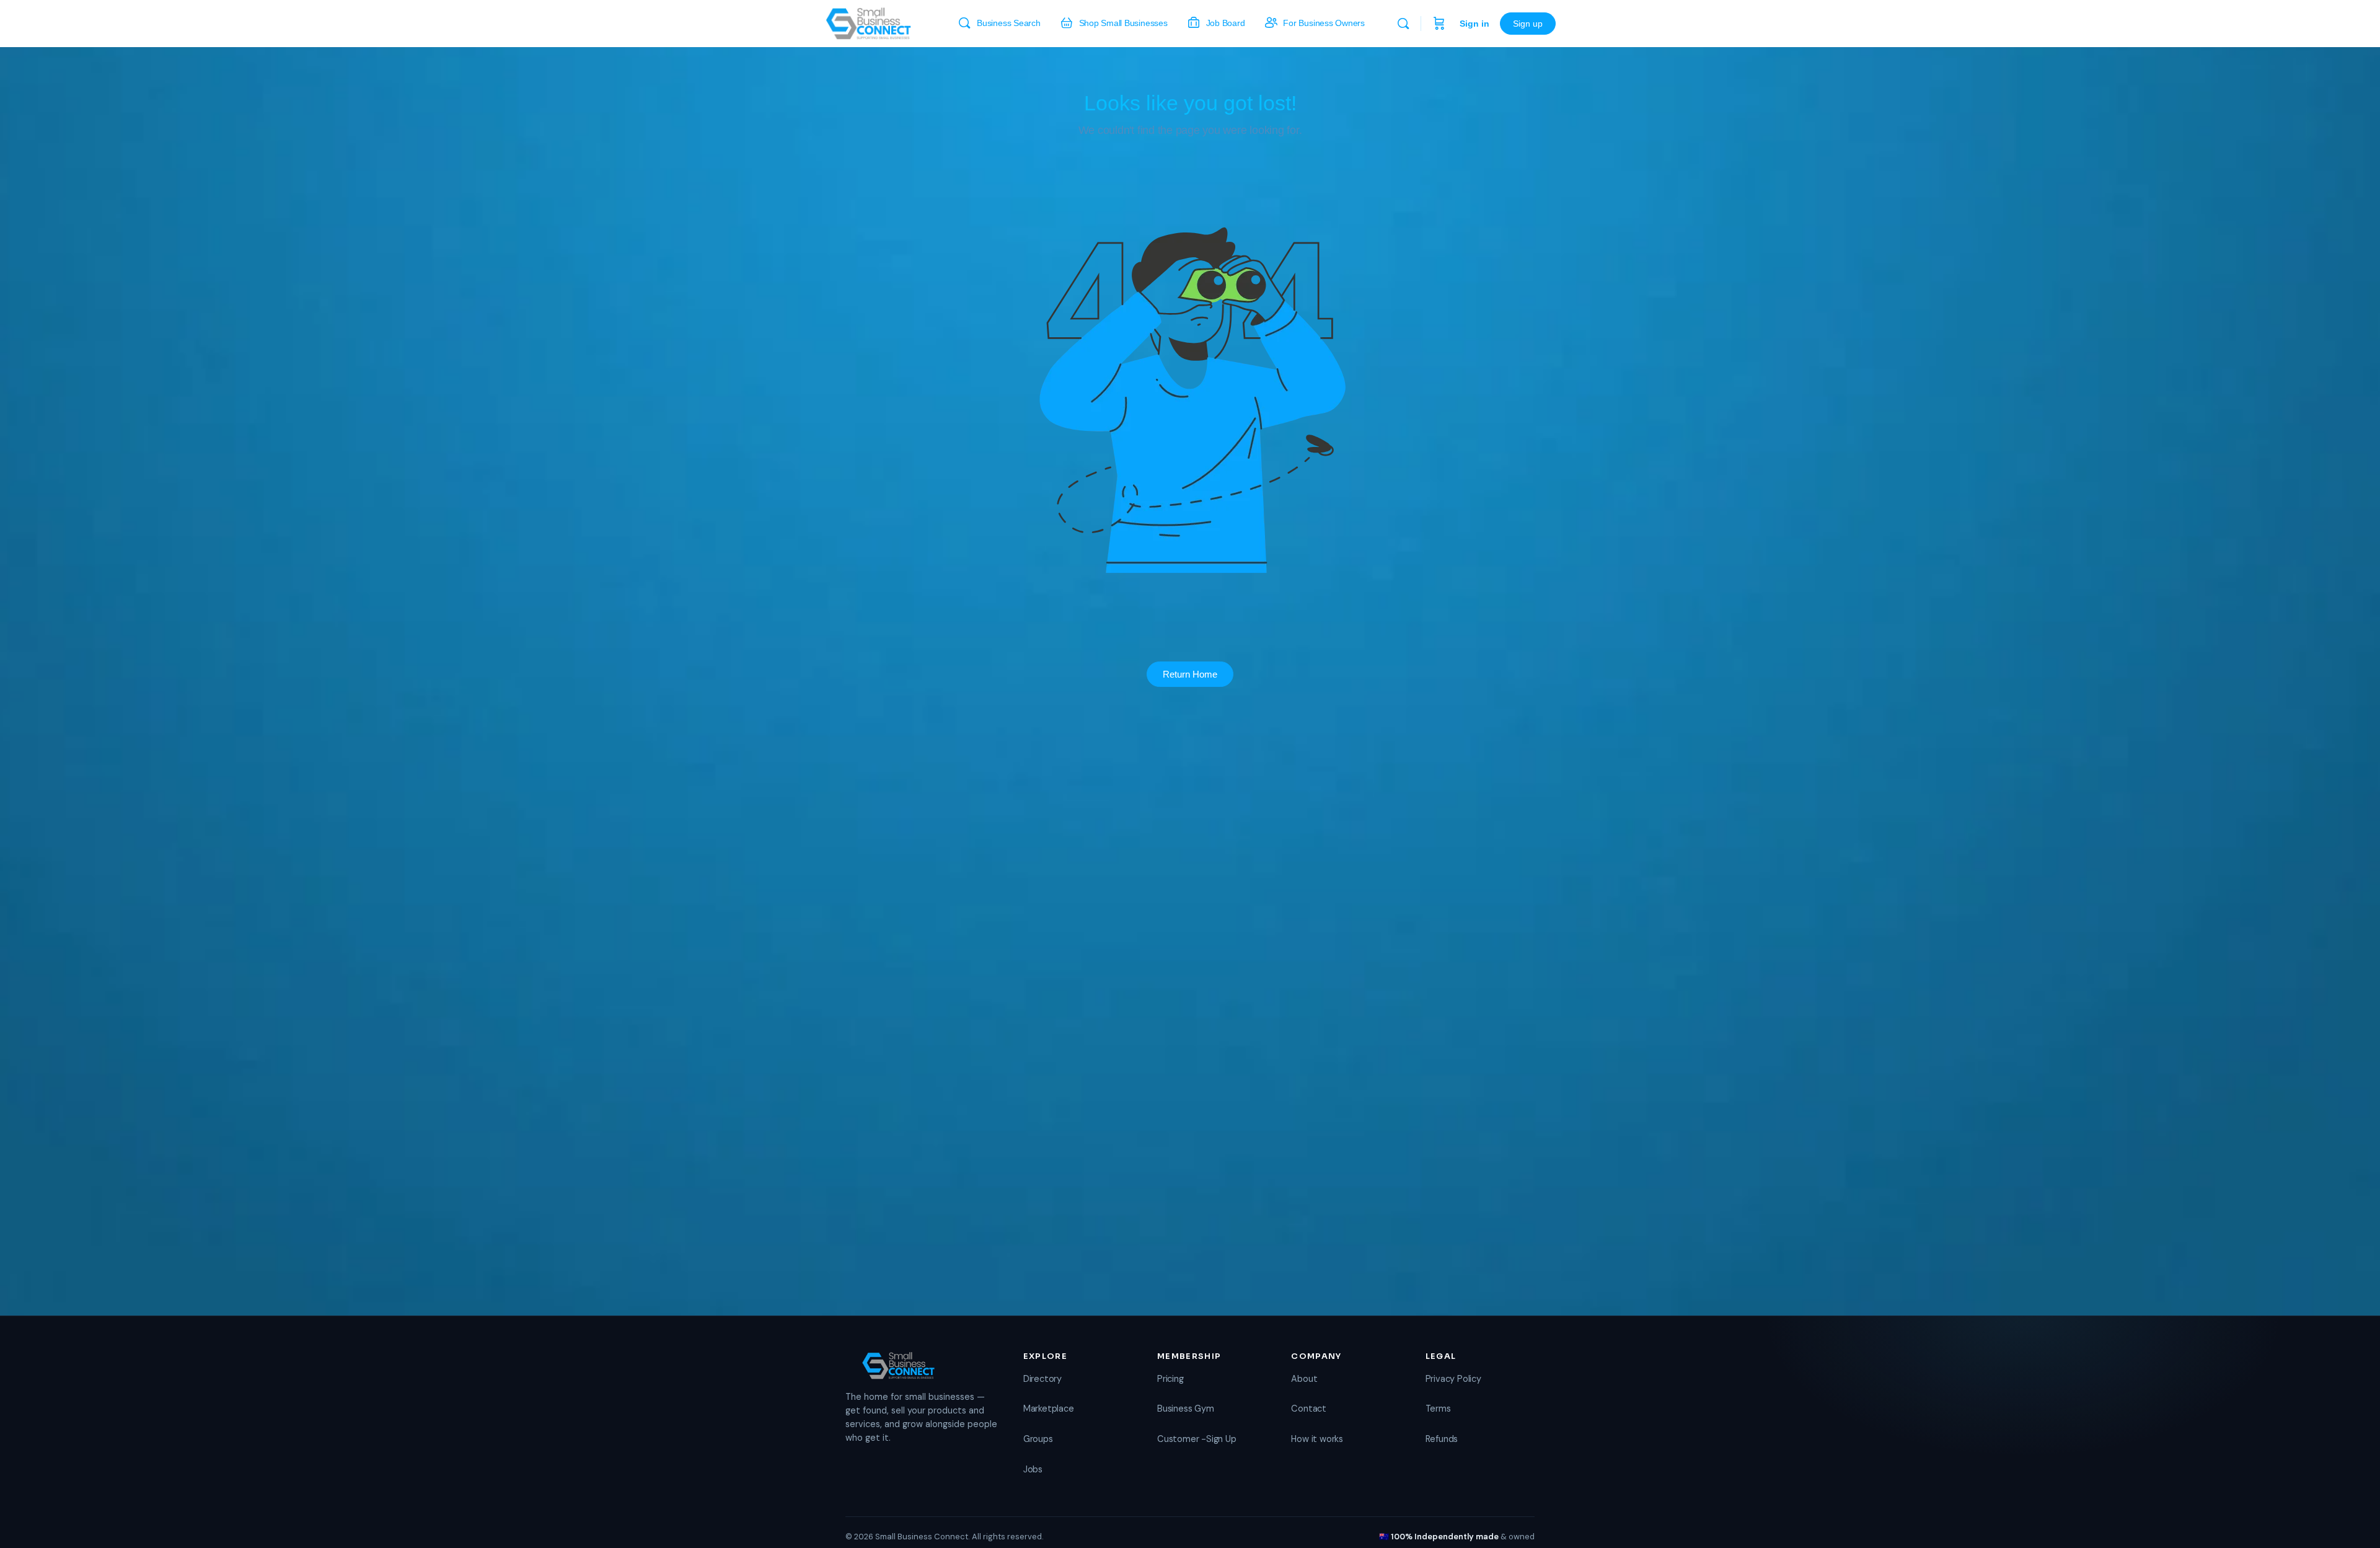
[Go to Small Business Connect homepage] (868, 22)
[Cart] (1439, 24)
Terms (1438, 1409)
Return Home (1190, 674)
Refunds (1442, 1439)
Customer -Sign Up (1197, 1439)
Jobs (1033, 1469)
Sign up (1528, 24)
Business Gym (1185, 1409)
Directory (1042, 1379)
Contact (1309, 1409)
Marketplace (1049, 1409)
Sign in (1474, 24)
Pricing (1170, 1379)
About (1304, 1379)
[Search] (1403, 24)
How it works (1317, 1439)
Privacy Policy (1453, 1379)
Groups (1038, 1439)
